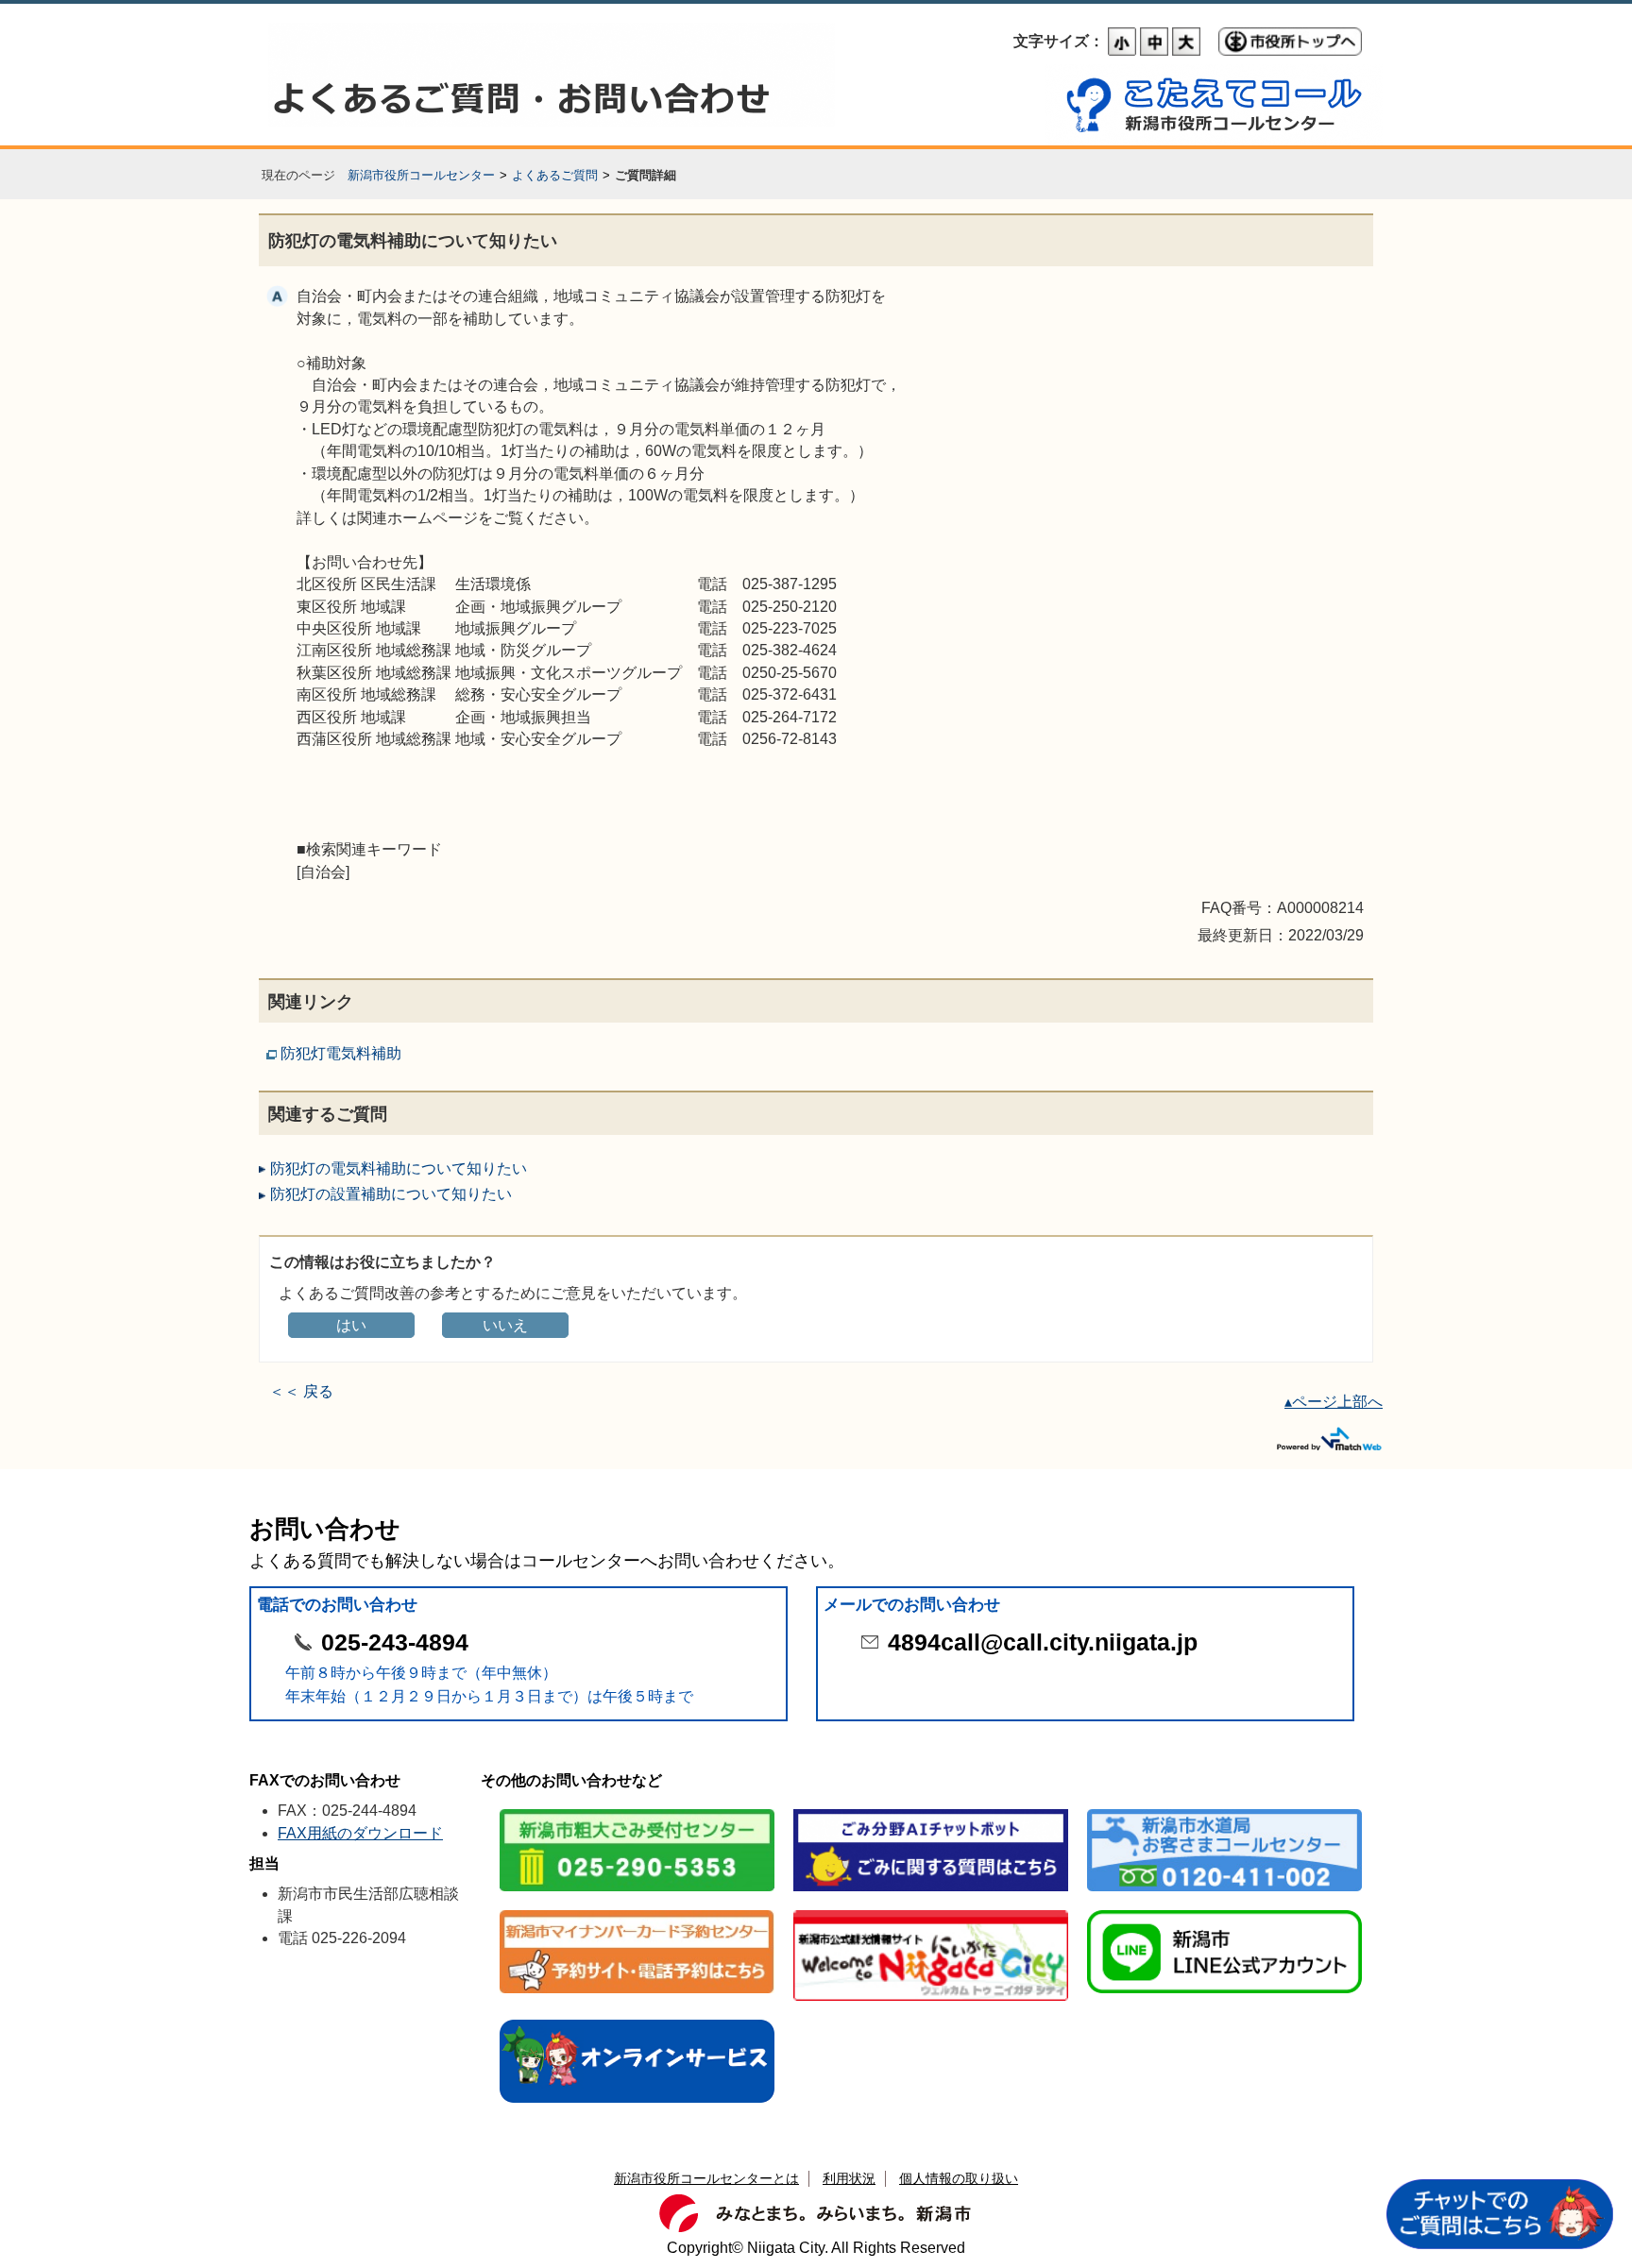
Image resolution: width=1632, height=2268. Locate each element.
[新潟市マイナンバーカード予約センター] (637, 1912)
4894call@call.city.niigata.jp (1043, 1642)
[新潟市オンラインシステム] (637, 2021)
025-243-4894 (395, 1642)
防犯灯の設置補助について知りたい (391, 1194)
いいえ (505, 1325)
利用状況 (849, 2178)
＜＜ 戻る (301, 1391)
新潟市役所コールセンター (421, 175)
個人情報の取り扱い (959, 2178)
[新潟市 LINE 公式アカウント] (1224, 1912)
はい (351, 1325)
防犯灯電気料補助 (341, 1053)
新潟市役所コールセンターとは (706, 2178)
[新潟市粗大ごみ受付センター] (637, 1811)
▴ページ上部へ (1334, 1402)
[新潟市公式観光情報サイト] (931, 1912)
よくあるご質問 (555, 175)
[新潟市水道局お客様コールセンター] (1224, 1811)
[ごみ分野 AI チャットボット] (931, 1811)
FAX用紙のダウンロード (360, 1833)
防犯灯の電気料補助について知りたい (399, 1168)
